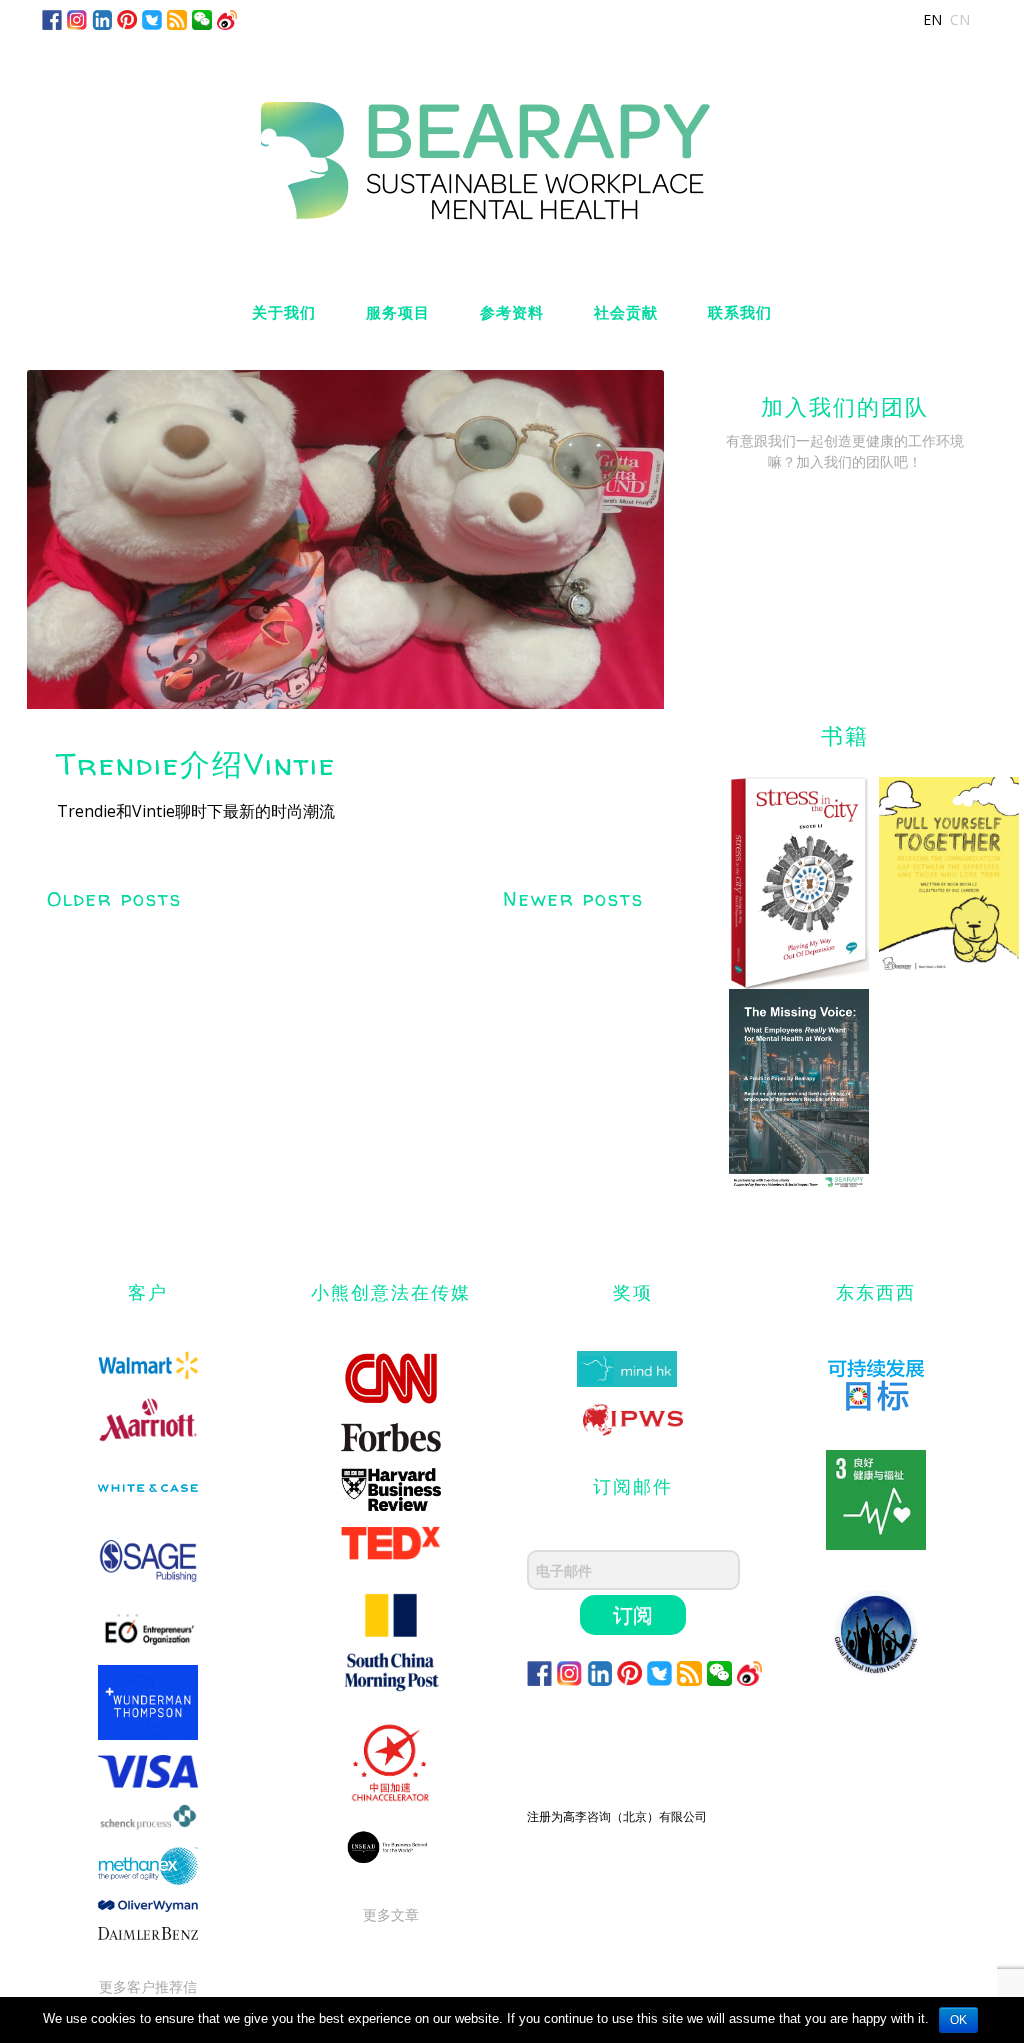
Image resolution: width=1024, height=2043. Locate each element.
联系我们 (740, 312)
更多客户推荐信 (148, 1986)
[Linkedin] (102, 18)
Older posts (114, 898)
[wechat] (202, 18)
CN (960, 19)
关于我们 (284, 312)
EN (932, 19)
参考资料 (512, 312)
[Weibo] (227, 18)
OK (958, 2020)
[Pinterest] (127, 18)
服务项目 (398, 312)
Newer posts (573, 898)
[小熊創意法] (512, 142)
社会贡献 (626, 312)
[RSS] (177, 18)
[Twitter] (152, 18)
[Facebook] (52, 18)
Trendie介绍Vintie (196, 763)
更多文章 (391, 1914)
